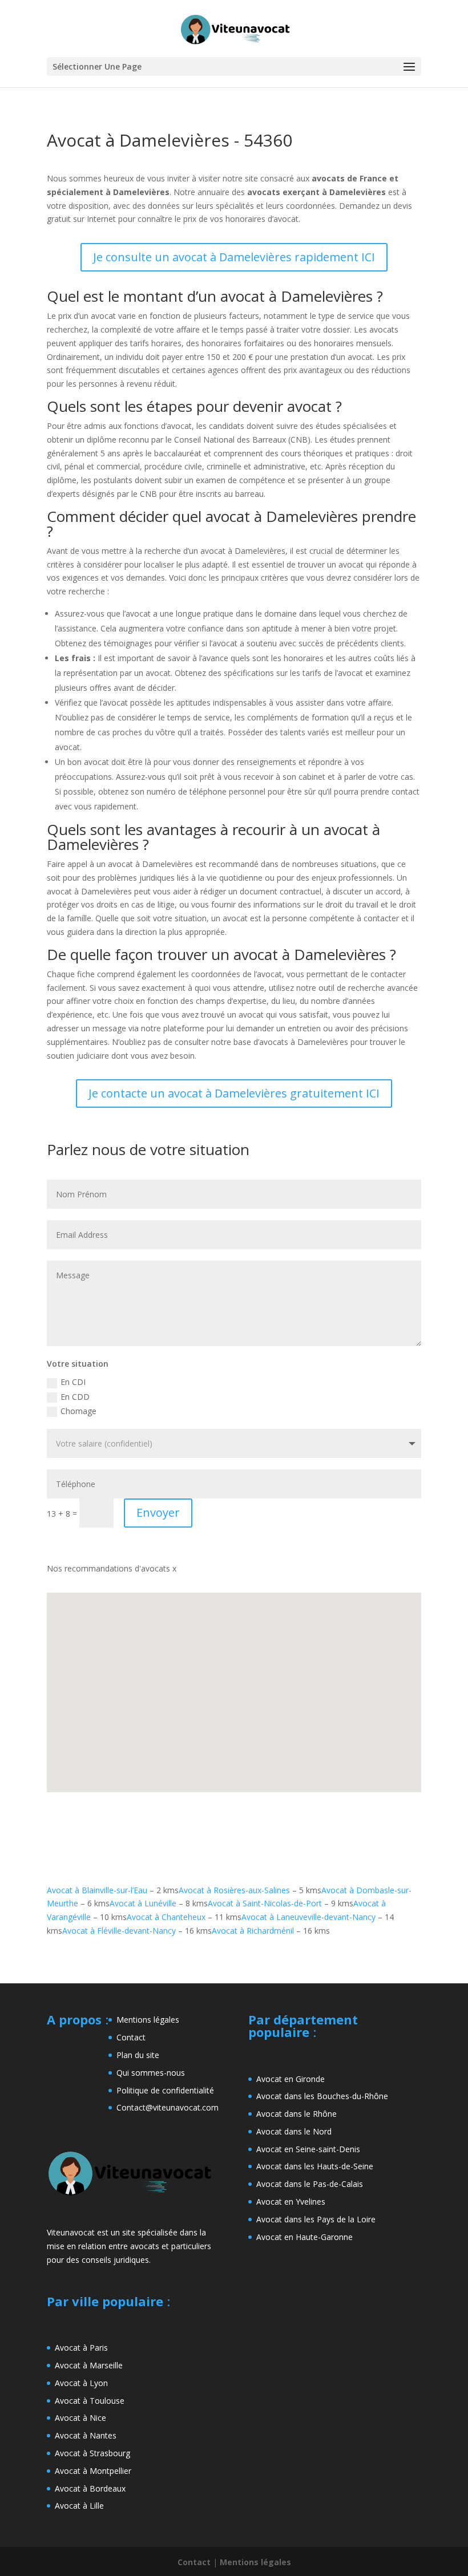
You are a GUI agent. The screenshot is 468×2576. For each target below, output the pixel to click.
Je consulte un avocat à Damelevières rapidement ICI (234, 257)
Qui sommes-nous (151, 2073)
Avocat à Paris (81, 2348)
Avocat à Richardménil (253, 1931)
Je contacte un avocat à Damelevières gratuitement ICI (234, 1093)
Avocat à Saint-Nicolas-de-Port (265, 1903)
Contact (131, 2037)
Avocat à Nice (80, 2418)
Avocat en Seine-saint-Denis (308, 2149)
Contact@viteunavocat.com (168, 2107)
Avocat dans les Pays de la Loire (316, 2219)
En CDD (75, 1397)
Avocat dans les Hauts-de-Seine (315, 2166)
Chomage (78, 1411)
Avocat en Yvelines (291, 2202)
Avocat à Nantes (86, 2435)
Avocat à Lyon (81, 2383)
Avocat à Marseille (89, 2365)
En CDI (73, 1382)
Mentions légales (148, 2020)
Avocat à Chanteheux (166, 1917)
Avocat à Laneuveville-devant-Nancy (308, 1917)
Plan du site (138, 2055)
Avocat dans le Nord (294, 2131)
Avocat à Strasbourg (92, 2453)
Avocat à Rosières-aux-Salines (234, 1890)
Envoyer (158, 1512)
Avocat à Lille (79, 2506)
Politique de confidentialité (165, 2090)
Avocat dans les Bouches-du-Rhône (322, 2096)
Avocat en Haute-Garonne (304, 2237)
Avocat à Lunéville (143, 1903)
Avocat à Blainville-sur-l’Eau (97, 1890)
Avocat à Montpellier (93, 2471)
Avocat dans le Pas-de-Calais (310, 2184)
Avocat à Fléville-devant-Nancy (119, 1931)
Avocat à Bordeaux (90, 2488)
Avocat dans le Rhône (296, 2114)
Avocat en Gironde (291, 2079)
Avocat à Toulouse (90, 2401)
